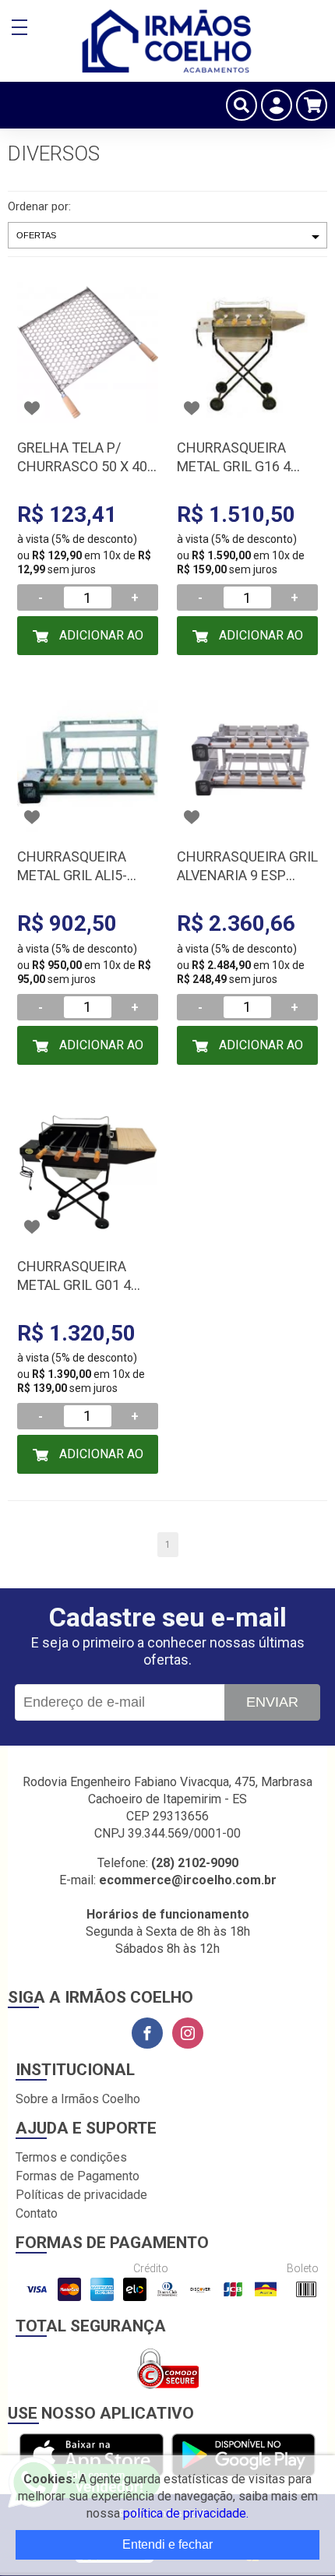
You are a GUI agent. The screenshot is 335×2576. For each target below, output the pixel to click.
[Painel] (277, 105)
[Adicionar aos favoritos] (32, 408)
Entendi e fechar (167, 2544)
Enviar (272, 1702)
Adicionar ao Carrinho (100, 641)
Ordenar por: (39, 206)
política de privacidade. (186, 2513)
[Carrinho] (312, 105)
